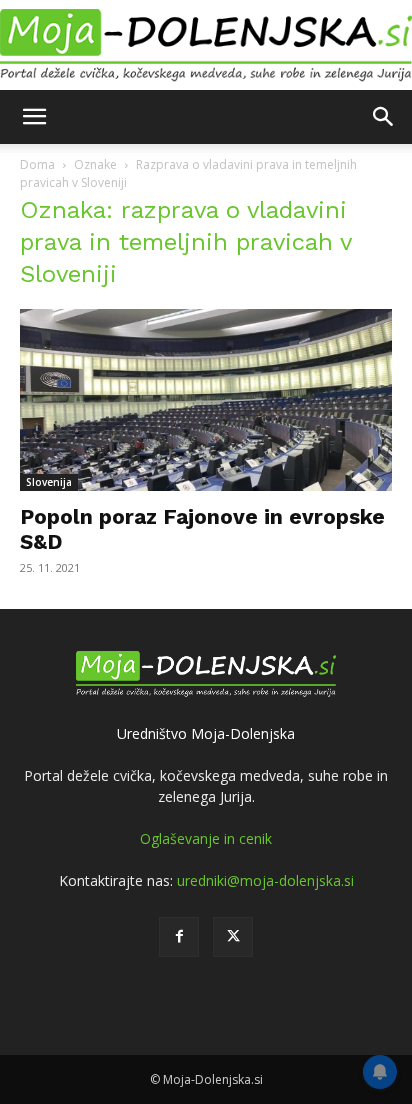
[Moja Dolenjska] (206, 46)
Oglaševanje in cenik (206, 838)
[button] (34, 117)
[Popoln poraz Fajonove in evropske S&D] (206, 400)
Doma (37, 164)
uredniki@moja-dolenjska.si (265, 880)
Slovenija (49, 482)
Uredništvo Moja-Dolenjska (206, 733)
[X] (233, 937)
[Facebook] (179, 937)
